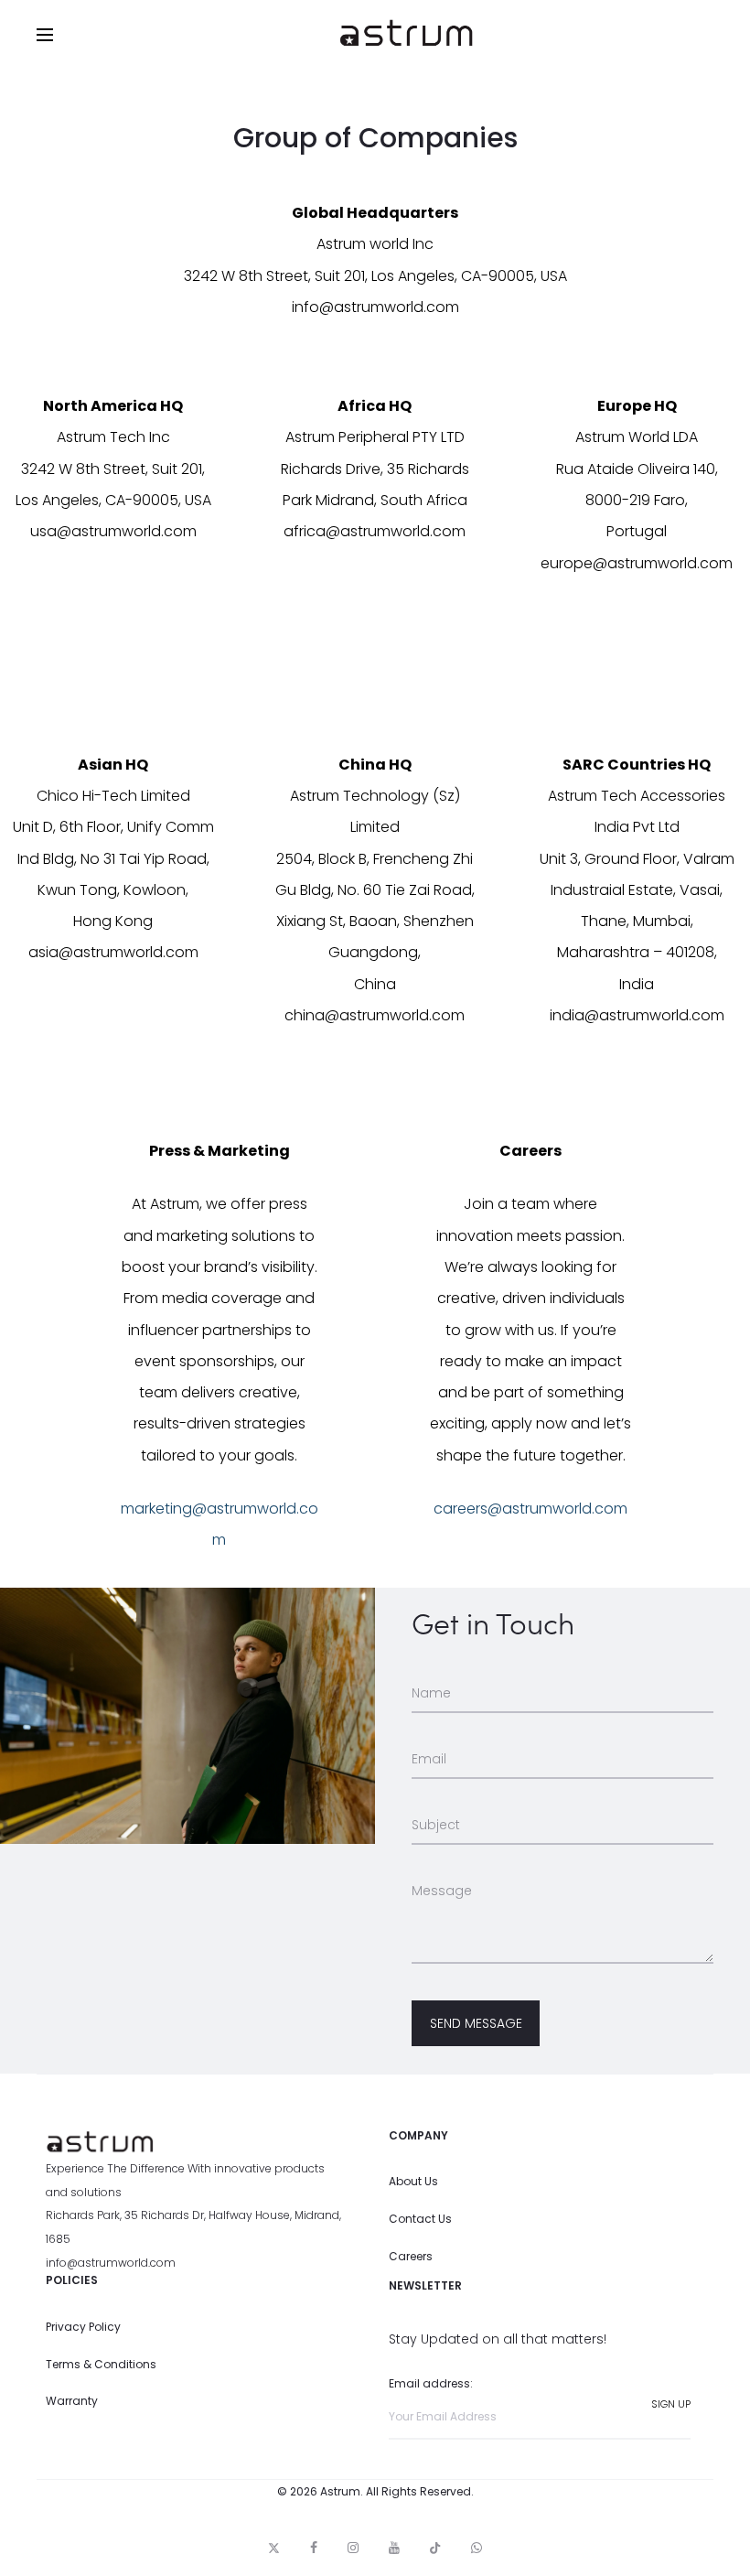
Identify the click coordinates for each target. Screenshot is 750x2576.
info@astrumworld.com (111, 2263)
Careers (411, 2256)
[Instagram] (353, 2548)
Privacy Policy (83, 2327)
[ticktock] (435, 2548)
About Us (413, 2181)
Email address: (431, 2383)
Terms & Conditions (101, 2364)
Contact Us (420, 2219)
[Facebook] (314, 2548)
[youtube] (394, 2548)
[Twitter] (274, 2548)
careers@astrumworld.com (530, 1509)
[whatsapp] (477, 2548)
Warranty (72, 2401)
